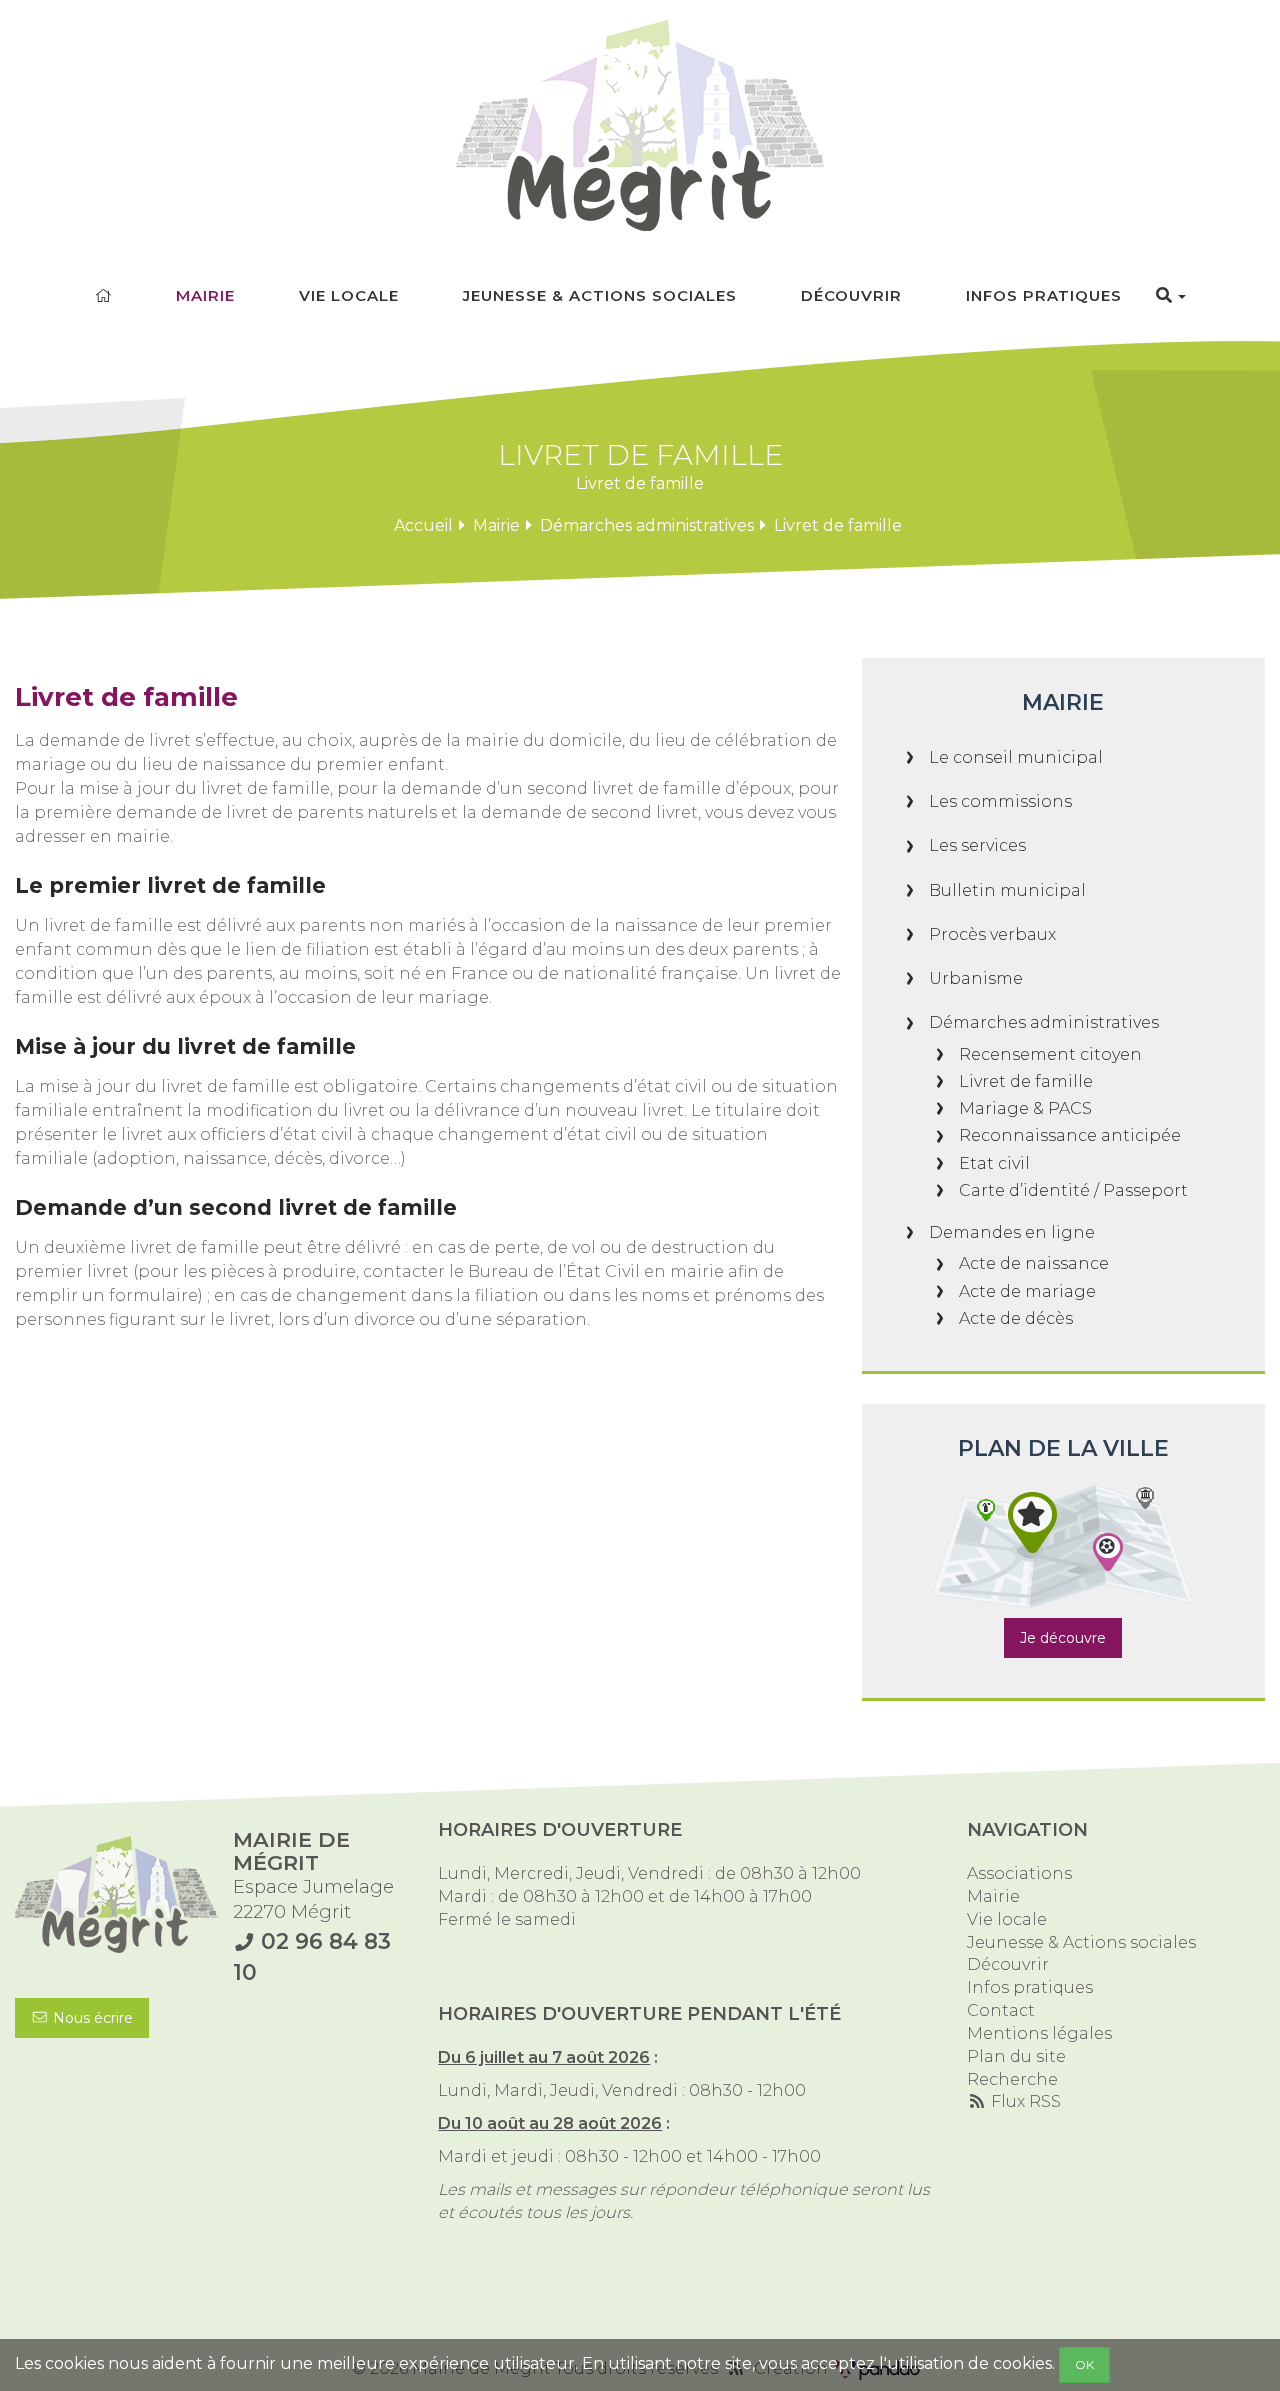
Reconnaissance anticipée (1070, 1135)
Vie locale (349, 295)
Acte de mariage (1027, 1291)
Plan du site (1016, 2056)
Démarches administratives (647, 525)
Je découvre (1063, 1638)
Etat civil (994, 1163)
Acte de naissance (1034, 1263)
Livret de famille (1026, 1081)
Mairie (205, 295)
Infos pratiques (1044, 295)
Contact (1001, 2010)
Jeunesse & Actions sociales (600, 295)
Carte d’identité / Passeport (1073, 1190)
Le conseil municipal (1016, 757)
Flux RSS (1024, 2101)
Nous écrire (91, 2018)
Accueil (423, 525)
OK (1084, 2364)
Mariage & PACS (1025, 1108)
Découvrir (851, 295)
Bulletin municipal (1007, 890)
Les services (977, 845)
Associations (1019, 1873)
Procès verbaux (992, 934)
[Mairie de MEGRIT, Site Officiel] (640, 125)
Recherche (1012, 2079)
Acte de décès (1016, 1318)
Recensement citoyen (1050, 1054)
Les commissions (1000, 801)
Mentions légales (1039, 2033)
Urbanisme (976, 978)
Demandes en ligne (1012, 1232)
